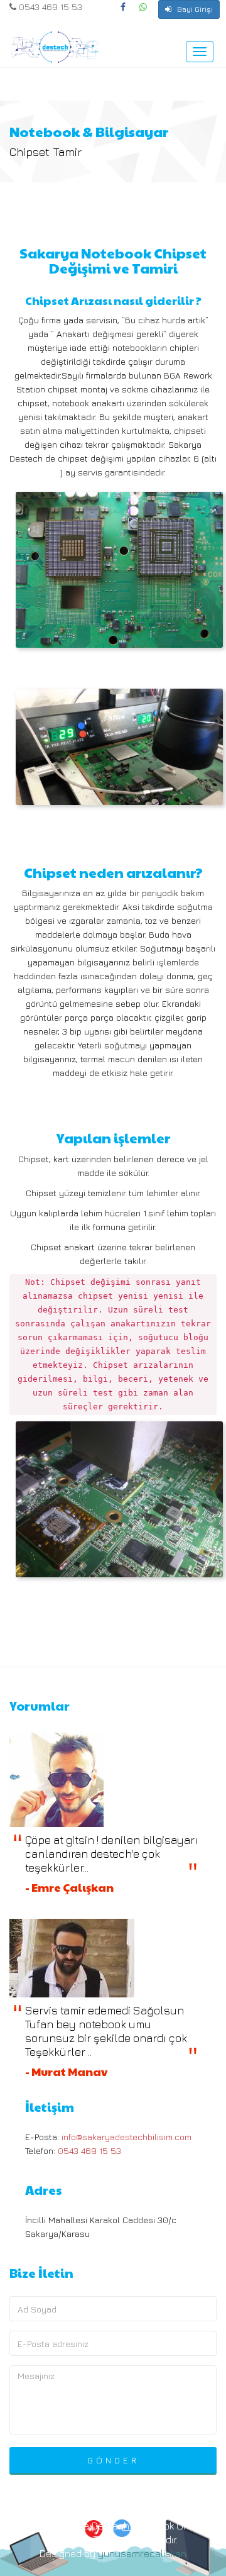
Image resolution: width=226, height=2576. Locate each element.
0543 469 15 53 (49, 7)
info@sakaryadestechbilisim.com (126, 2137)
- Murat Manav (66, 2071)
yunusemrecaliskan (142, 2553)
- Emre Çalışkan (69, 1887)
